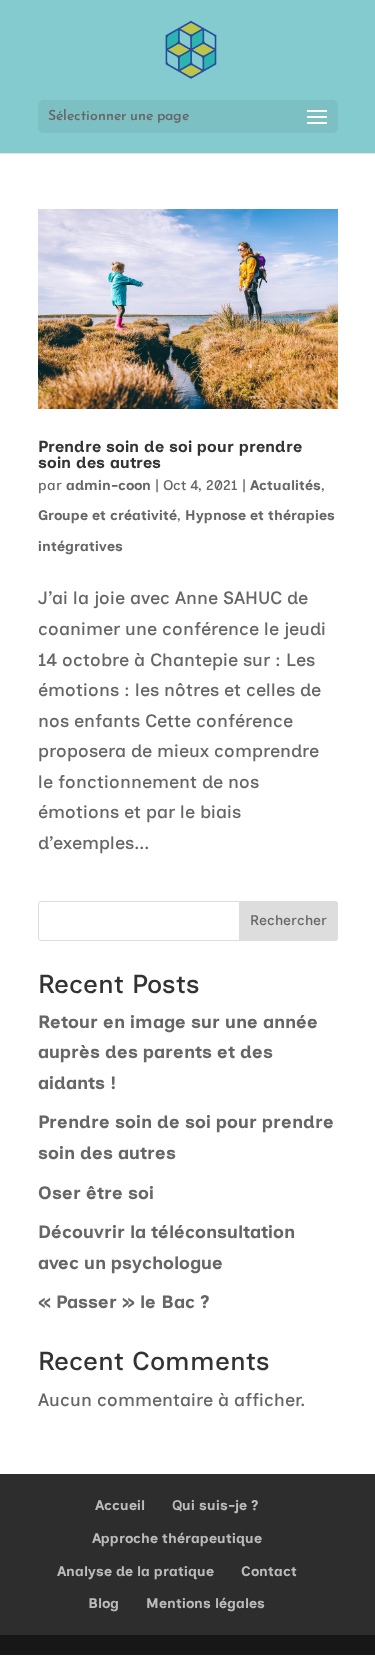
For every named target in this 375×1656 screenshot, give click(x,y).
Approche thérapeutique (177, 1538)
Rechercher (288, 920)
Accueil (120, 1505)
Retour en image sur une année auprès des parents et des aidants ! (178, 1052)
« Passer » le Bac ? (124, 1302)
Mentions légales (205, 1603)
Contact (269, 1571)
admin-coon (108, 485)
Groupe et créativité (107, 515)
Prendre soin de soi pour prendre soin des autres (170, 454)
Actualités (285, 485)
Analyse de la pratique (135, 1571)
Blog (103, 1603)
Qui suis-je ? (215, 1505)
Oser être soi (96, 1193)
